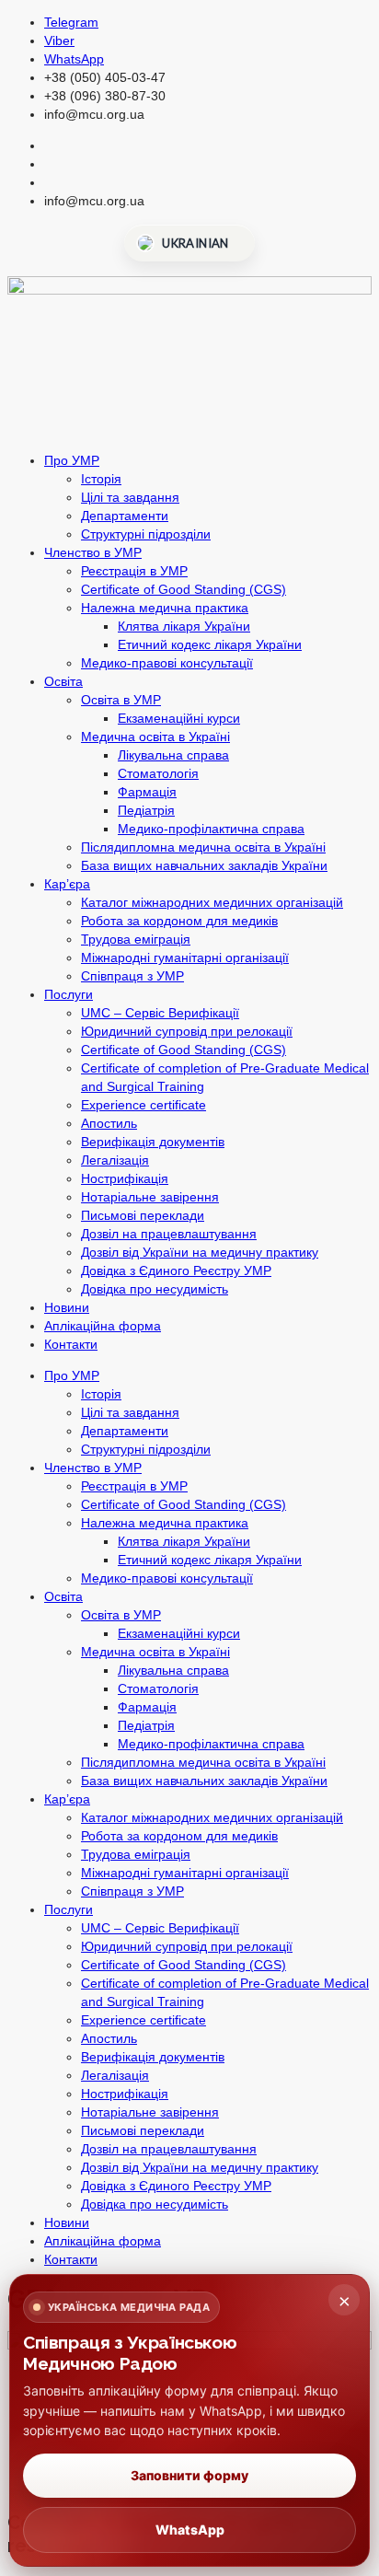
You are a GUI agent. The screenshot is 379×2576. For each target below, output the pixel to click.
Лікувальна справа (173, 755)
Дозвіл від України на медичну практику (200, 1252)
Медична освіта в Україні (155, 737)
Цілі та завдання (130, 497)
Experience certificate (144, 1105)
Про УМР (72, 460)
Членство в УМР (93, 552)
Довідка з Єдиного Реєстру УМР (176, 1271)
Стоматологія (158, 773)
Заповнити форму (189, 2475)
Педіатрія (146, 810)
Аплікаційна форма (103, 1326)
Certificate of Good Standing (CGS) (184, 589)
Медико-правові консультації (167, 663)
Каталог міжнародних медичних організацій (212, 902)
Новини (67, 1307)
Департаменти (125, 516)
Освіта (63, 681)
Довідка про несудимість (155, 1289)
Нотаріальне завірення (150, 1197)
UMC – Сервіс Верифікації (160, 1013)
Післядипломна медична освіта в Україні (203, 847)
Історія (101, 479)
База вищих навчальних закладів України (204, 865)
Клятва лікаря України (184, 626)
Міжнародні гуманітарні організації (185, 957)
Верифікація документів (153, 1142)
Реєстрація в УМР (134, 571)
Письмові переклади (143, 1215)
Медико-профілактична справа (211, 829)
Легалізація (115, 1160)
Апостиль (109, 1123)
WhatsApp (190, 2530)
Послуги (69, 994)
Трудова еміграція (136, 939)
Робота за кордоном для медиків (179, 921)
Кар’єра (67, 884)
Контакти (71, 1344)
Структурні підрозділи (146, 534)
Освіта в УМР (121, 700)
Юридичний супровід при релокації (187, 1031)
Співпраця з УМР (132, 976)
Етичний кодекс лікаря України (210, 644)
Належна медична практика (165, 608)
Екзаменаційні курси (179, 718)
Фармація (147, 792)
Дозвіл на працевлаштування (169, 1234)
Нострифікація (125, 1178)
